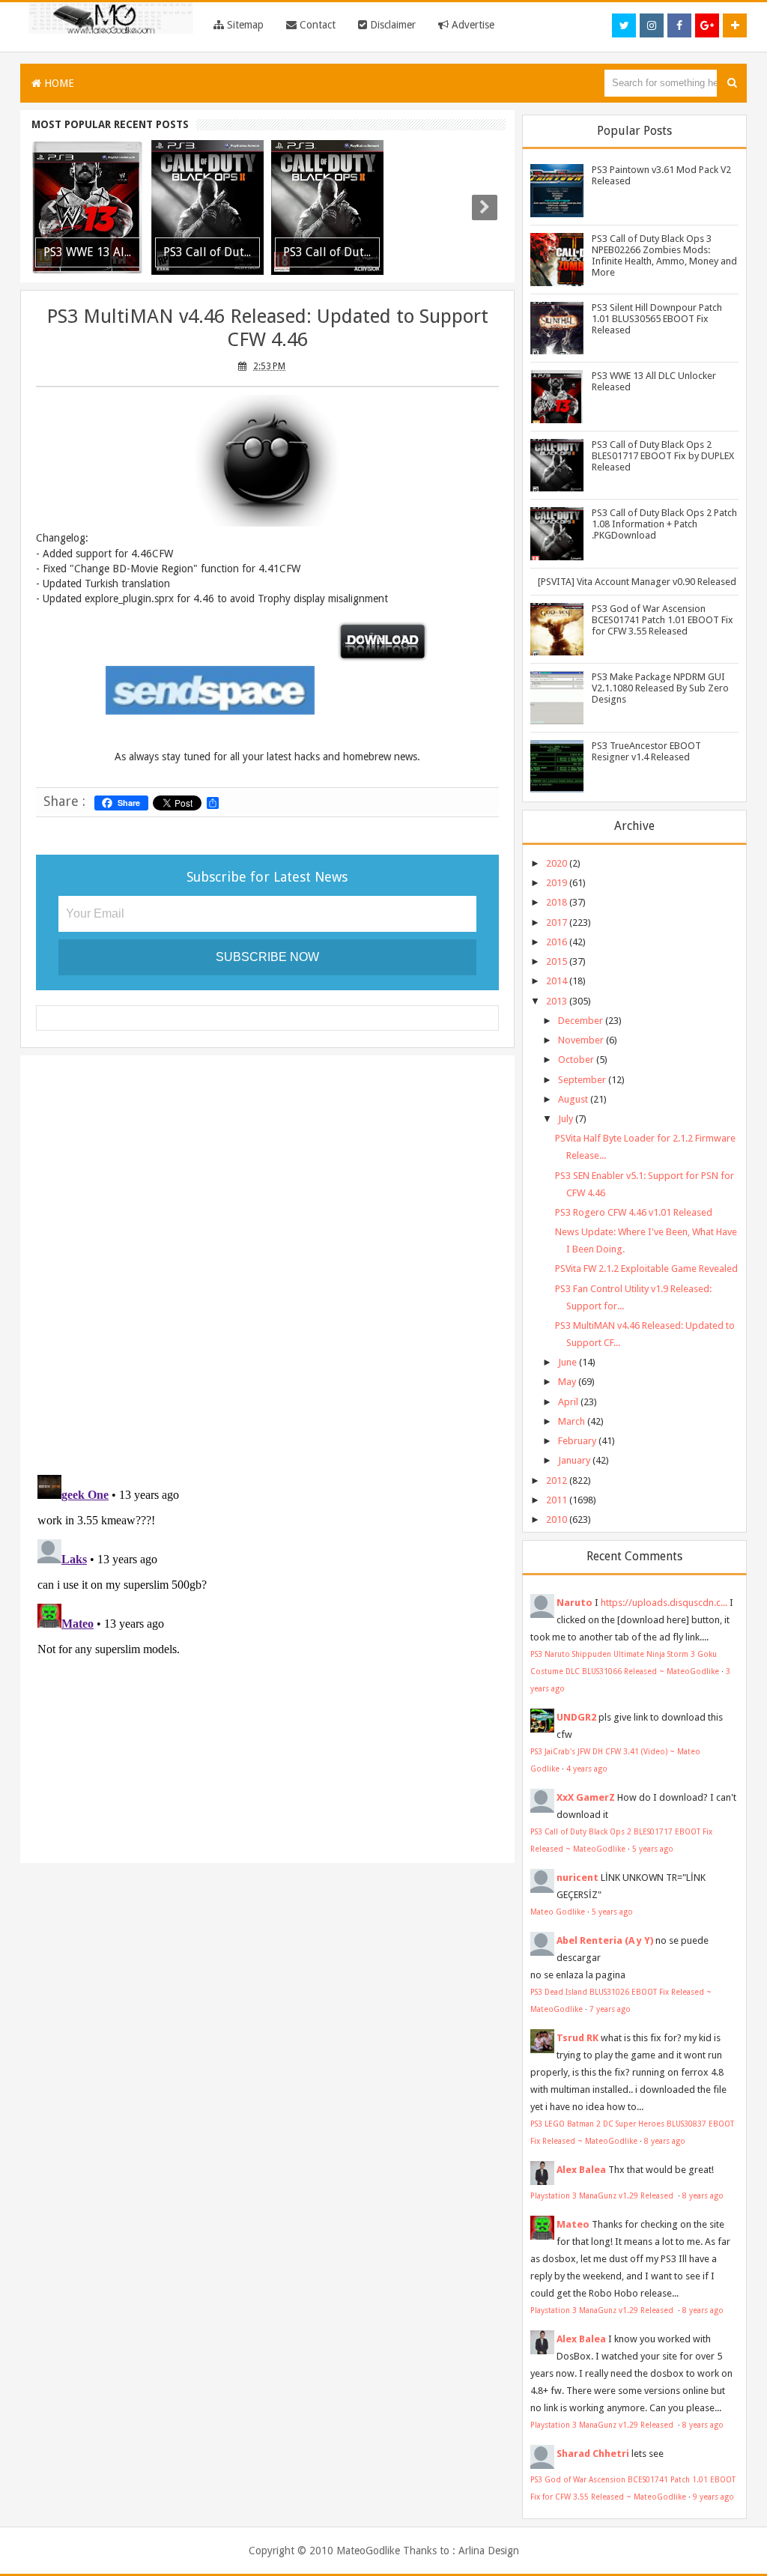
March (572, 1421)
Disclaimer (391, 25)
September (582, 1080)
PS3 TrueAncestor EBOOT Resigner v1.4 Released (646, 751)
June (567, 1362)
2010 (557, 1519)
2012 (557, 1481)
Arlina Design (489, 2551)
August (573, 1099)
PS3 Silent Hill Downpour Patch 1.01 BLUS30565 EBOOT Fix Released (657, 319)
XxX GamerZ (586, 1797)
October (576, 1060)
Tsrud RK (577, 2038)
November (581, 1040)
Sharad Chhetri (593, 2454)
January (574, 1460)
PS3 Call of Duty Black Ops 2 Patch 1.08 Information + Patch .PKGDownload (664, 524)
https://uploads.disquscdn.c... (664, 1603)
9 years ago (713, 2497)
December (580, 1021)
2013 (557, 1001)
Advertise (472, 25)
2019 (557, 883)
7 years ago (610, 2009)
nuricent (577, 1878)
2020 (557, 863)
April (568, 1402)
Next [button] (485, 207)
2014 (557, 981)
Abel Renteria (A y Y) (605, 1940)
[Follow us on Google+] (707, 25)
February (577, 1441)
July (566, 1119)
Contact (316, 25)
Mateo (573, 2224)
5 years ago (653, 1849)
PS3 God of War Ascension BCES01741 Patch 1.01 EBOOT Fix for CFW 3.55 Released (663, 620)
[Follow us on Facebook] (679, 25)
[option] (88, 207)
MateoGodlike (368, 2551)
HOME (58, 83)
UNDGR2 (576, 1717)
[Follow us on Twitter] (624, 25)
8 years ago (665, 2141)
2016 (557, 942)
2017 (557, 922)
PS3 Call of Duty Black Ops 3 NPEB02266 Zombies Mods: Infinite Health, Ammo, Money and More (664, 255)
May (567, 1382)
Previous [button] (52, 207)
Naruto (575, 1603)
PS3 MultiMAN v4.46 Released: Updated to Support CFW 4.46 (267, 328)
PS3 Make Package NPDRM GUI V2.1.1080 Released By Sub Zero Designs (660, 688)
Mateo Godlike (558, 1912)
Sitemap (244, 25)
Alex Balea (581, 2170)
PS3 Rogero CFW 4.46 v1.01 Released (634, 1212)
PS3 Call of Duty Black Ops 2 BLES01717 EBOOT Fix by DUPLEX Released (663, 456)
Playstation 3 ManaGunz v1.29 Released (603, 2195)
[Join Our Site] (735, 25)
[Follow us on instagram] (652, 25)
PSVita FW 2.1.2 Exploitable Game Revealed (646, 1269)
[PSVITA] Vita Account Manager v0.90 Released (637, 582)
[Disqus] (267, 1261)
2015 (557, 961)
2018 (557, 902)
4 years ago (587, 1769)
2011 (557, 1500)
